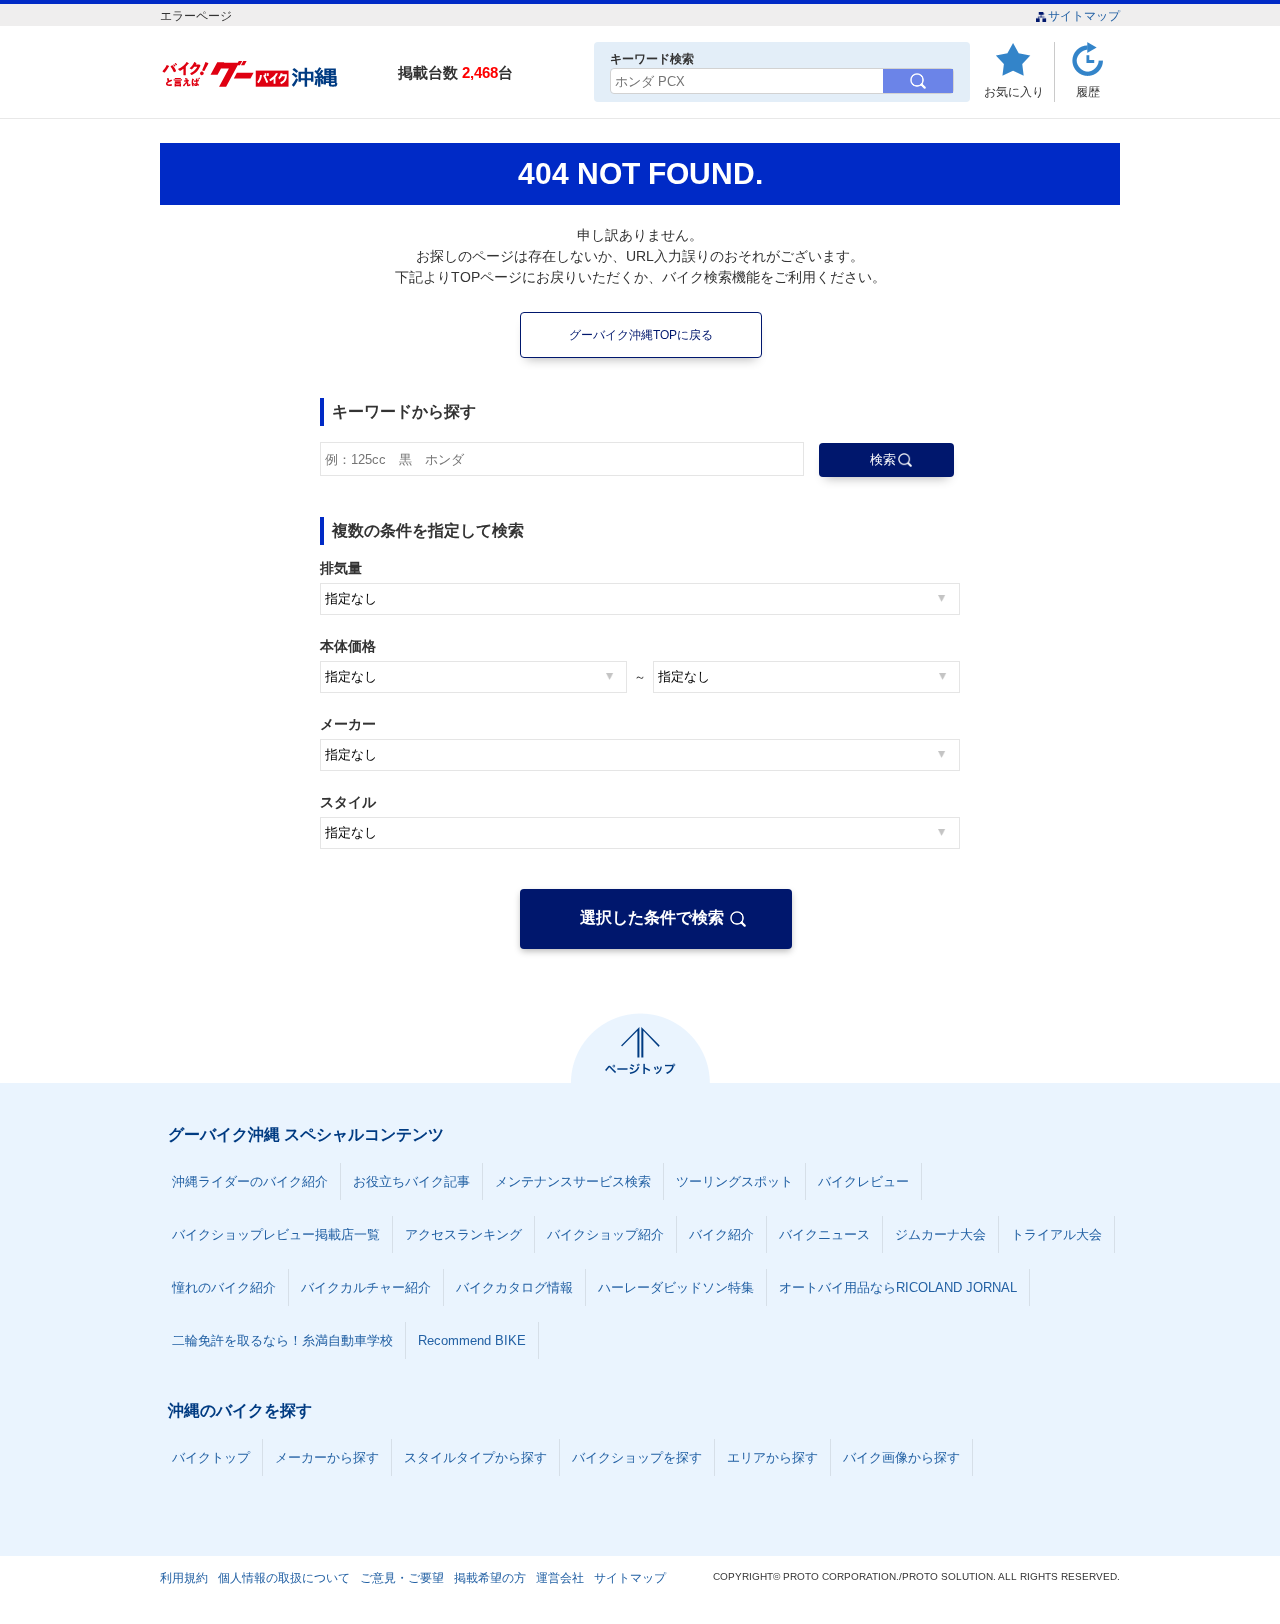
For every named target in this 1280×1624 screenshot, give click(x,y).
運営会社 (560, 1578)
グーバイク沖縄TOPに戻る (641, 335)
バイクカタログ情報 (514, 1287)
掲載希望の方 (490, 1578)
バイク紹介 (721, 1234)
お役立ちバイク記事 (411, 1181)
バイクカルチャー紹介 (366, 1287)
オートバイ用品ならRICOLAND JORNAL (898, 1287)
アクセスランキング (463, 1234)
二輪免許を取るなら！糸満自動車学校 (282, 1340)
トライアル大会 (1056, 1234)
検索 (883, 459)
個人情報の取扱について (284, 1578)
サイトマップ (1084, 16)
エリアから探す (772, 1457)
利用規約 (184, 1578)
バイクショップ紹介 (605, 1234)
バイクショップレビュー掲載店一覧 (276, 1234)
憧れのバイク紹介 (224, 1287)
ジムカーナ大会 (940, 1234)
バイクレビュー (863, 1181)
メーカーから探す (327, 1457)
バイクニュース (824, 1234)
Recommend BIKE (472, 1340)
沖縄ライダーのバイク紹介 (250, 1181)
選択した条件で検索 (652, 917)
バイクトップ (211, 1457)
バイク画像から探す (901, 1457)
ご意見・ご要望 (402, 1578)
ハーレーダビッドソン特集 (676, 1287)
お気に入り (1014, 91)
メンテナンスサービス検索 (573, 1181)
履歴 (1088, 91)
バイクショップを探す (637, 1457)
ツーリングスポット (734, 1181)
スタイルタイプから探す (475, 1457)
